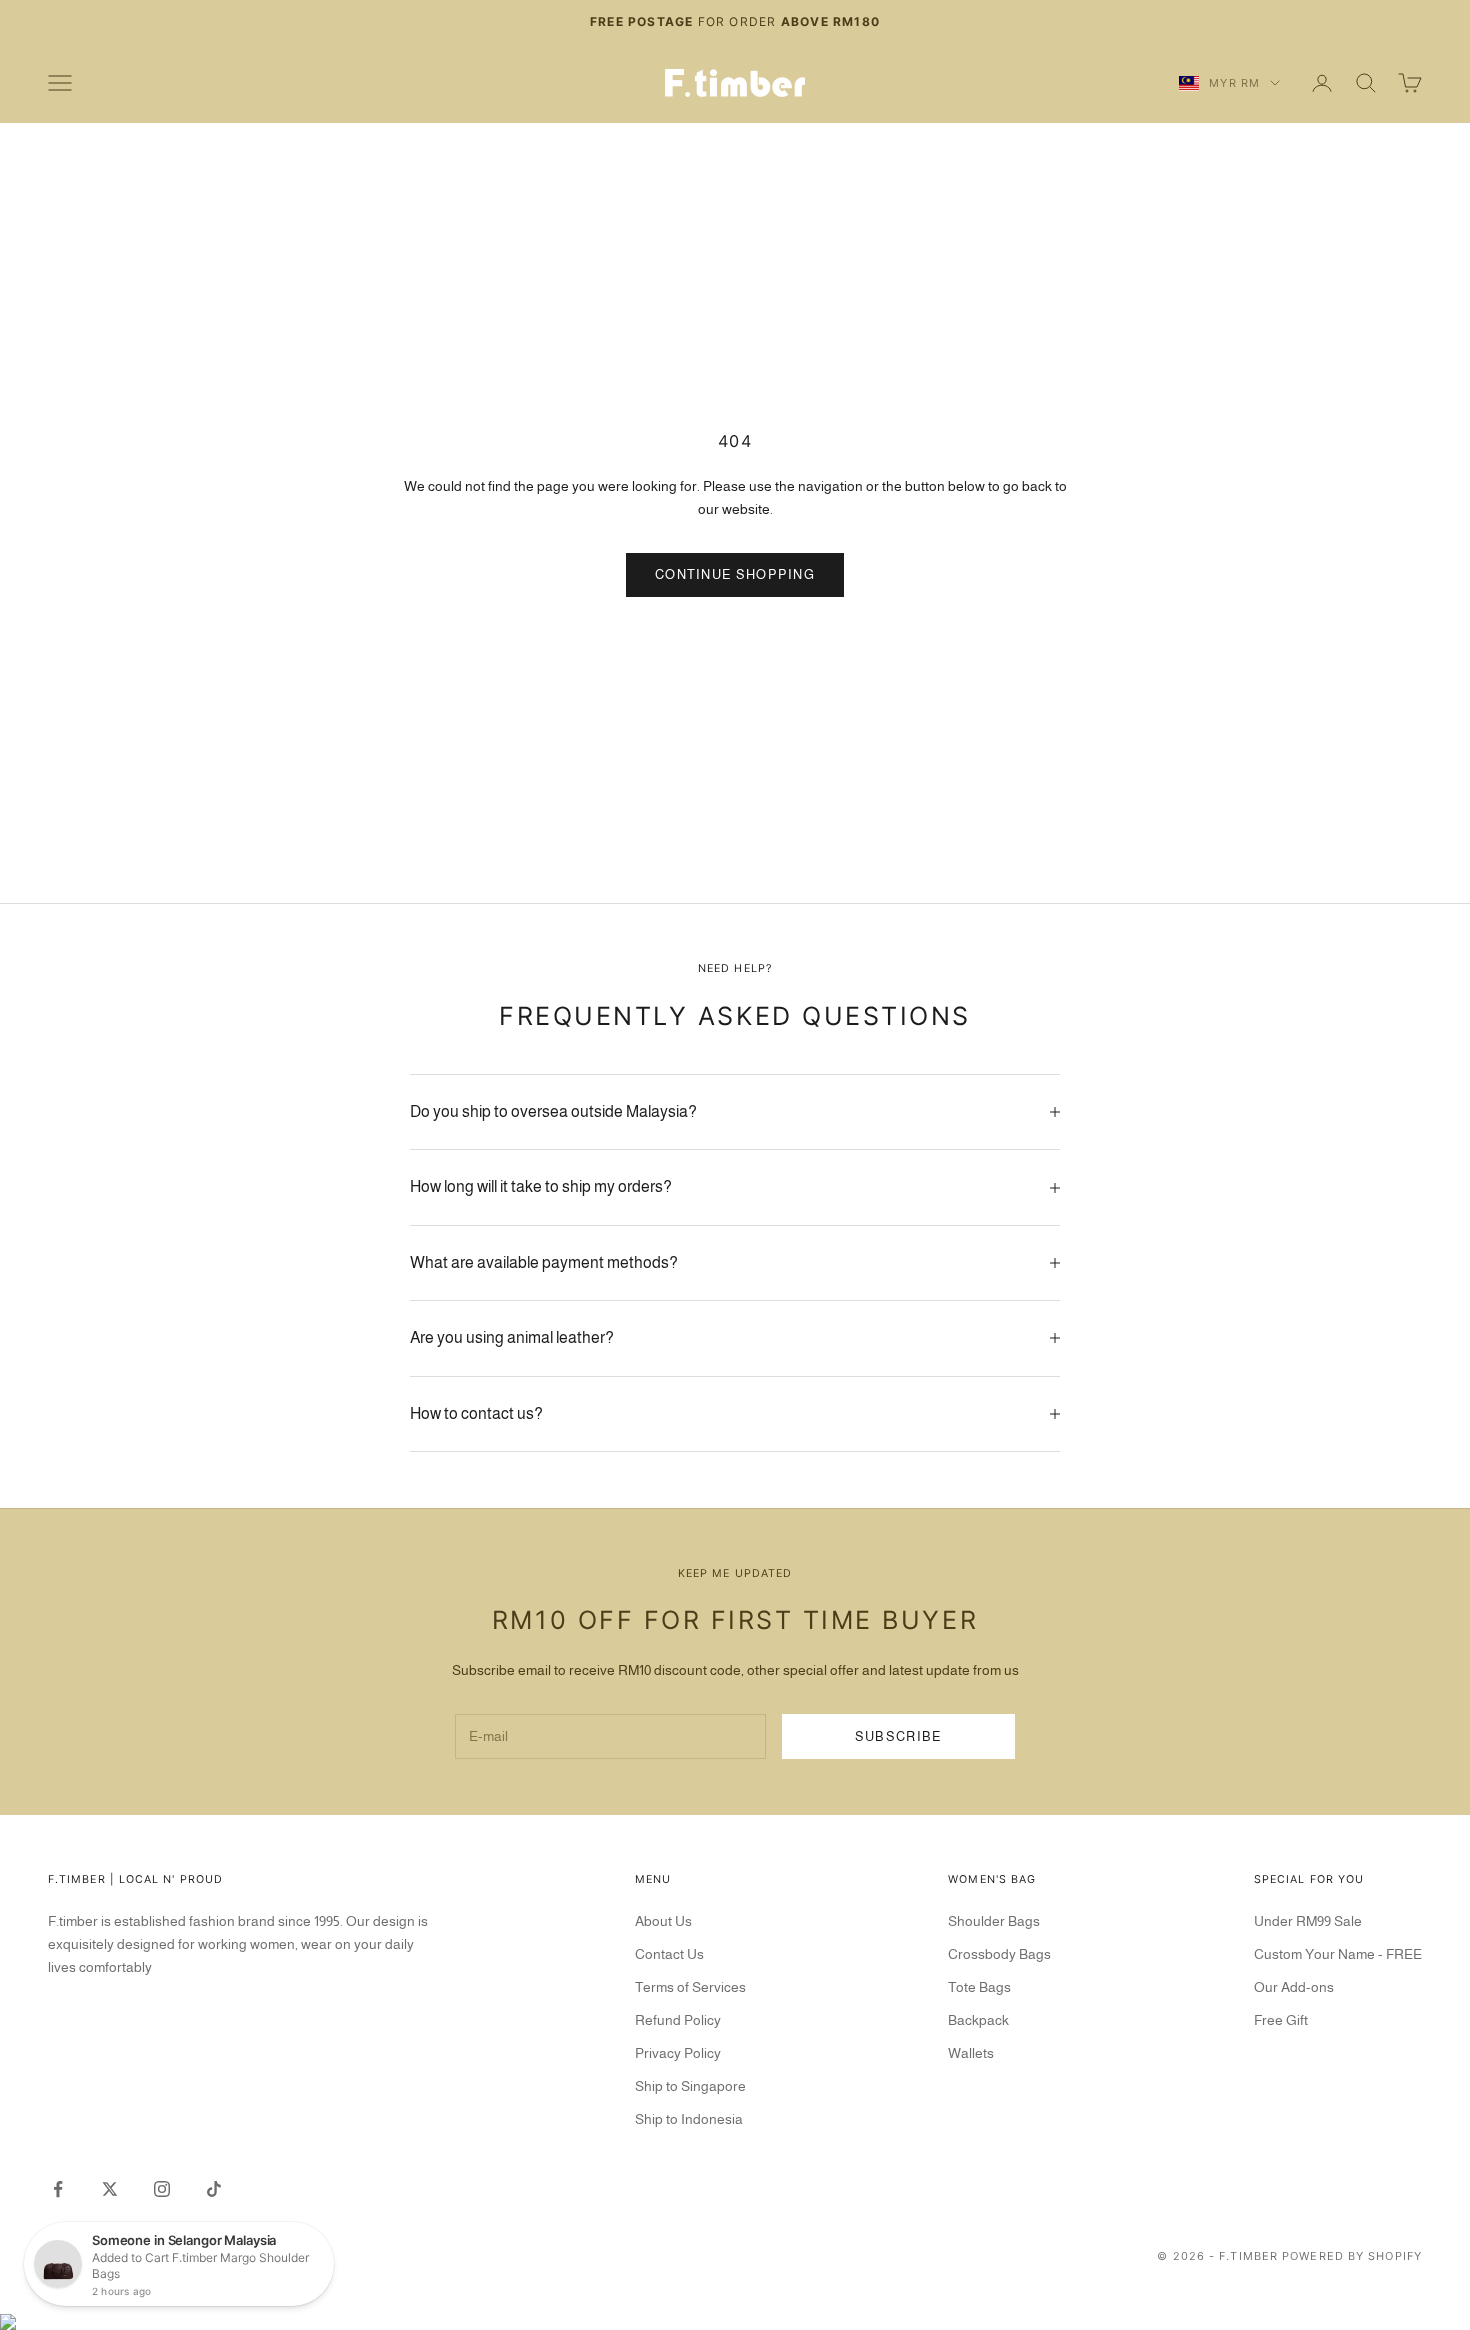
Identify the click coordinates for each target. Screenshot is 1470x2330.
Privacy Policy (678, 2053)
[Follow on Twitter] (110, 2189)
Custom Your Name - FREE (1338, 1954)
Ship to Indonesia (689, 2119)
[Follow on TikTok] (214, 2189)
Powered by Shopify (1352, 2256)
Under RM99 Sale (1308, 1921)
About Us (663, 1921)
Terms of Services (690, 1987)
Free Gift (1281, 2020)
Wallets (971, 2053)
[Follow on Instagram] (162, 2189)
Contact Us (669, 1954)
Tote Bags (979, 1987)
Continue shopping (735, 574)
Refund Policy (678, 2020)
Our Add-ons (1294, 1987)
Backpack (978, 2020)
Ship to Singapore (690, 2086)
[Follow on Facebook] (58, 2189)
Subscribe (899, 1736)
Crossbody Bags (999, 1954)
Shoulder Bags (994, 1921)
